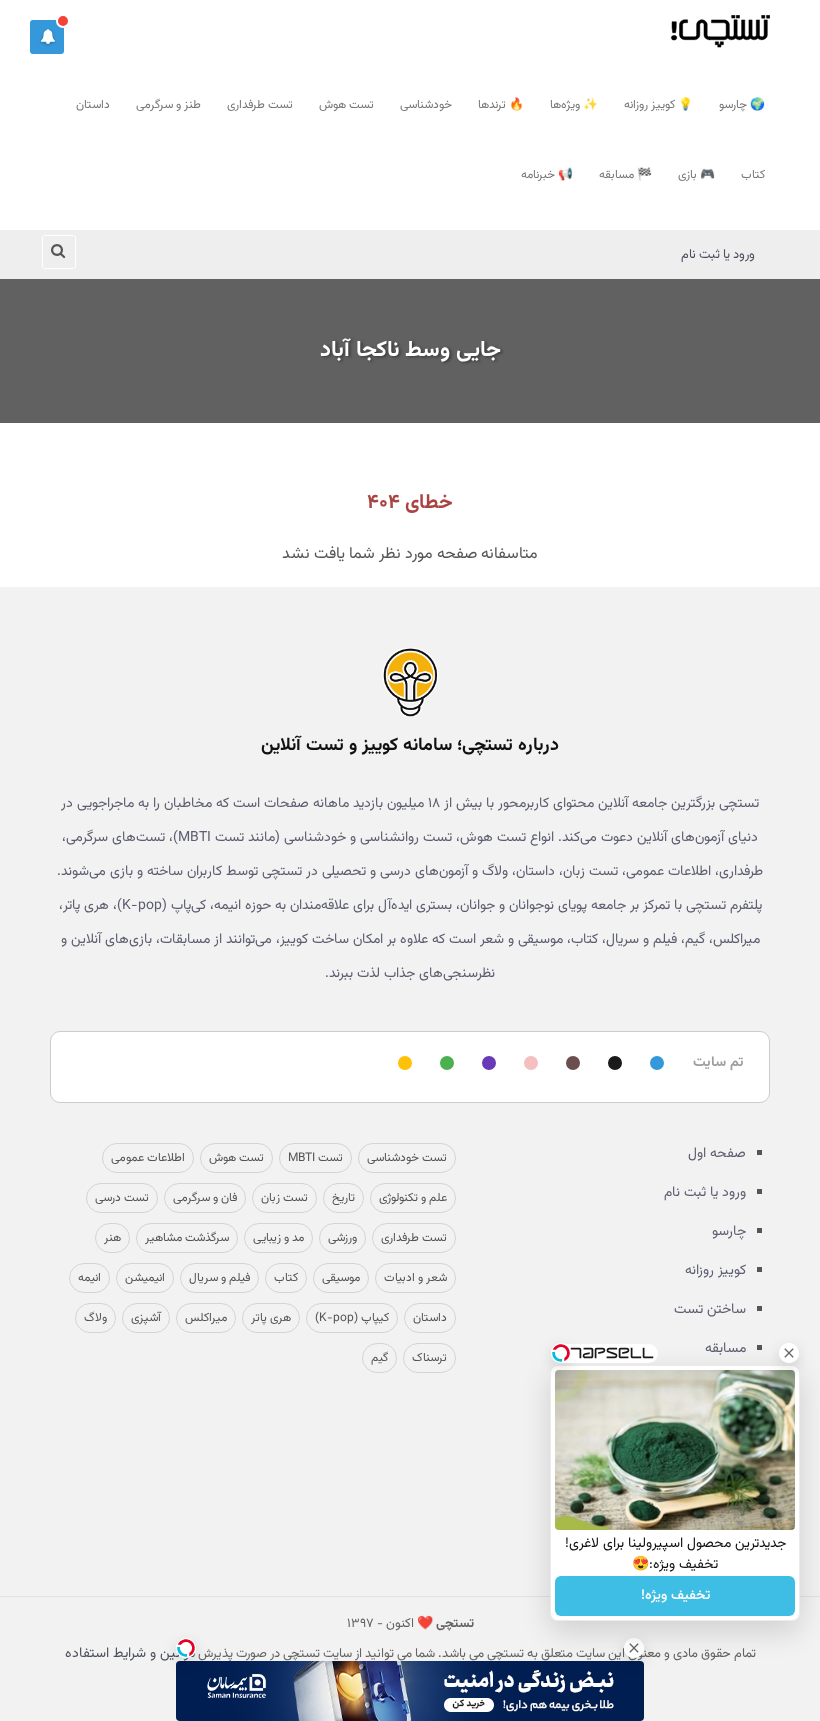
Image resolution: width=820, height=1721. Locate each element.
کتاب (753, 175)
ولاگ (95, 1318)
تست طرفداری (260, 105)
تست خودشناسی (407, 1158)
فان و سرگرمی (205, 1198)
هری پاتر (271, 1318)
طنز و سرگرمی (168, 105)
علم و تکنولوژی (413, 1198)
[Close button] (634, 1648)
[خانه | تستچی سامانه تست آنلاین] (720, 25)
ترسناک (429, 1358)
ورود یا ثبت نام (718, 255)
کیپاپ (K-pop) (352, 1318)
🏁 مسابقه (625, 175)
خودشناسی (426, 105)
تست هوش (346, 105)
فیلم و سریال (219, 1278)
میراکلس (206, 1318)
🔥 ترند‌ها (501, 105)
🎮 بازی (696, 175)
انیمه (89, 1278)
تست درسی (122, 1198)
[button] (47, 37)
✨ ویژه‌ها (574, 105)
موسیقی (341, 1278)
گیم (379, 1358)
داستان (93, 105)
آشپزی (146, 1318)
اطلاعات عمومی (148, 1158)
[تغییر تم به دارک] (612, 1064)
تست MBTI (315, 1158)
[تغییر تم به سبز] (444, 1064)
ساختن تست (710, 1310)
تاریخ (343, 1198)
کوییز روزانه (715, 1271)
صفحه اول (717, 1154)
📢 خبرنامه (547, 175)
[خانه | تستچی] (410, 682)
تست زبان (284, 1198)
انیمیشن (145, 1278)
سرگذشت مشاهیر (187, 1238)
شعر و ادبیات (415, 1278)
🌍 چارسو (742, 105)
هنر (112, 1238)
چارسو (729, 1232)
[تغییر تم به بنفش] (486, 1064)
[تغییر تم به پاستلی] (528, 1064)
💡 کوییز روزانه (658, 105)
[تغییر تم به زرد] (402, 1064)
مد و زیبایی (278, 1238)
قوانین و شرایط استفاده (130, 1654)
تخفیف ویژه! (675, 1596)
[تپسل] (186, 1648)
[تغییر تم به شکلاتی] (570, 1064)
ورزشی (342, 1238)
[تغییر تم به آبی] (654, 1064)
